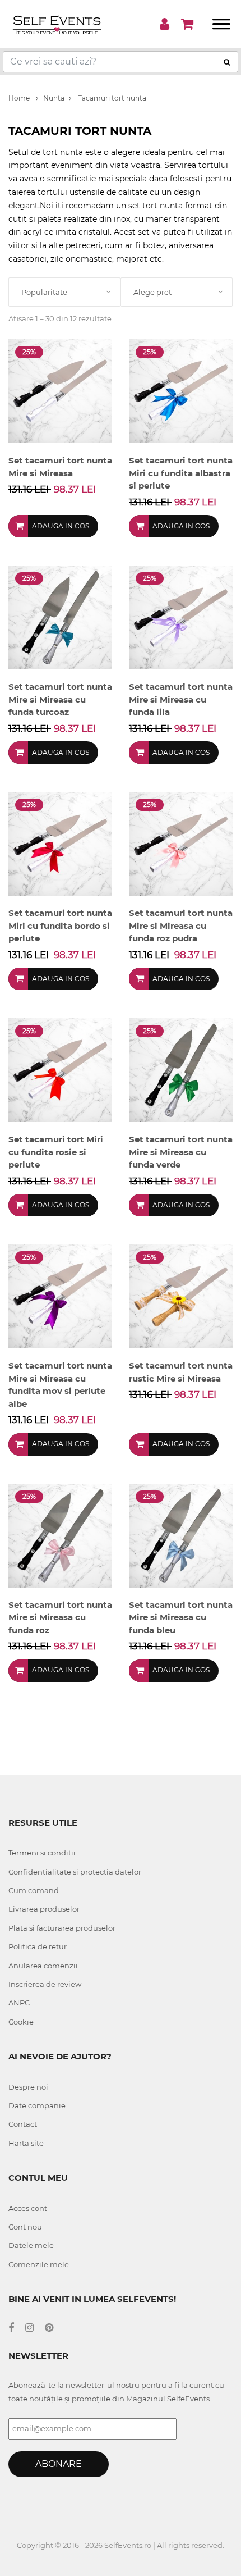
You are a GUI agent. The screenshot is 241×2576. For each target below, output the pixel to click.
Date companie (37, 2105)
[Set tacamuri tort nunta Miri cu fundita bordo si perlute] (60, 843)
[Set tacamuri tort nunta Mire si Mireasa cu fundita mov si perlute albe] (60, 1296)
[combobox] (64, 292)
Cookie (21, 2022)
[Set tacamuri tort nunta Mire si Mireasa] (60, 391)
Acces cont (28, 2208)
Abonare (59, 2464)
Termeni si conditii (42, 1853)
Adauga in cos (61, 526)
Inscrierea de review (45, 1984)
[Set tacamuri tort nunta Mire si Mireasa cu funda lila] (181, 617)
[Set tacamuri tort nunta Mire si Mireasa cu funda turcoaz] (60, 617)
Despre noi (28, 2087)
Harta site (26, 2143)
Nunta (54, 98)
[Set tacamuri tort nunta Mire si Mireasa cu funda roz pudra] (181, 843)
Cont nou (25, 2227)
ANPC (19, 2003)
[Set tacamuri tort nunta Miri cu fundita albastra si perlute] (181, 391)
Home (20, 98)
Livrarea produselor (44, 1909)
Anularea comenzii (43, 1966)
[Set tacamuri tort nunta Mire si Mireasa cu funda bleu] (181, 1535)
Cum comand (34, 1890)
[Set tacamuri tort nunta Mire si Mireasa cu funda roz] (60, 1535)
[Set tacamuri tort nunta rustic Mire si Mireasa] (181, 1296)
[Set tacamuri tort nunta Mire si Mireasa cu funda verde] (181, 1070)
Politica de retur (38, 1946)
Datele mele (31, 2245)
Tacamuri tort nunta (111, 98)
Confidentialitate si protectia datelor (75, 1872)
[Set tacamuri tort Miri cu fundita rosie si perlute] (60, 1070)
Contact (23, 2124)
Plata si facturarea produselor (62, 1928)
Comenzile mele (39, 2264)
